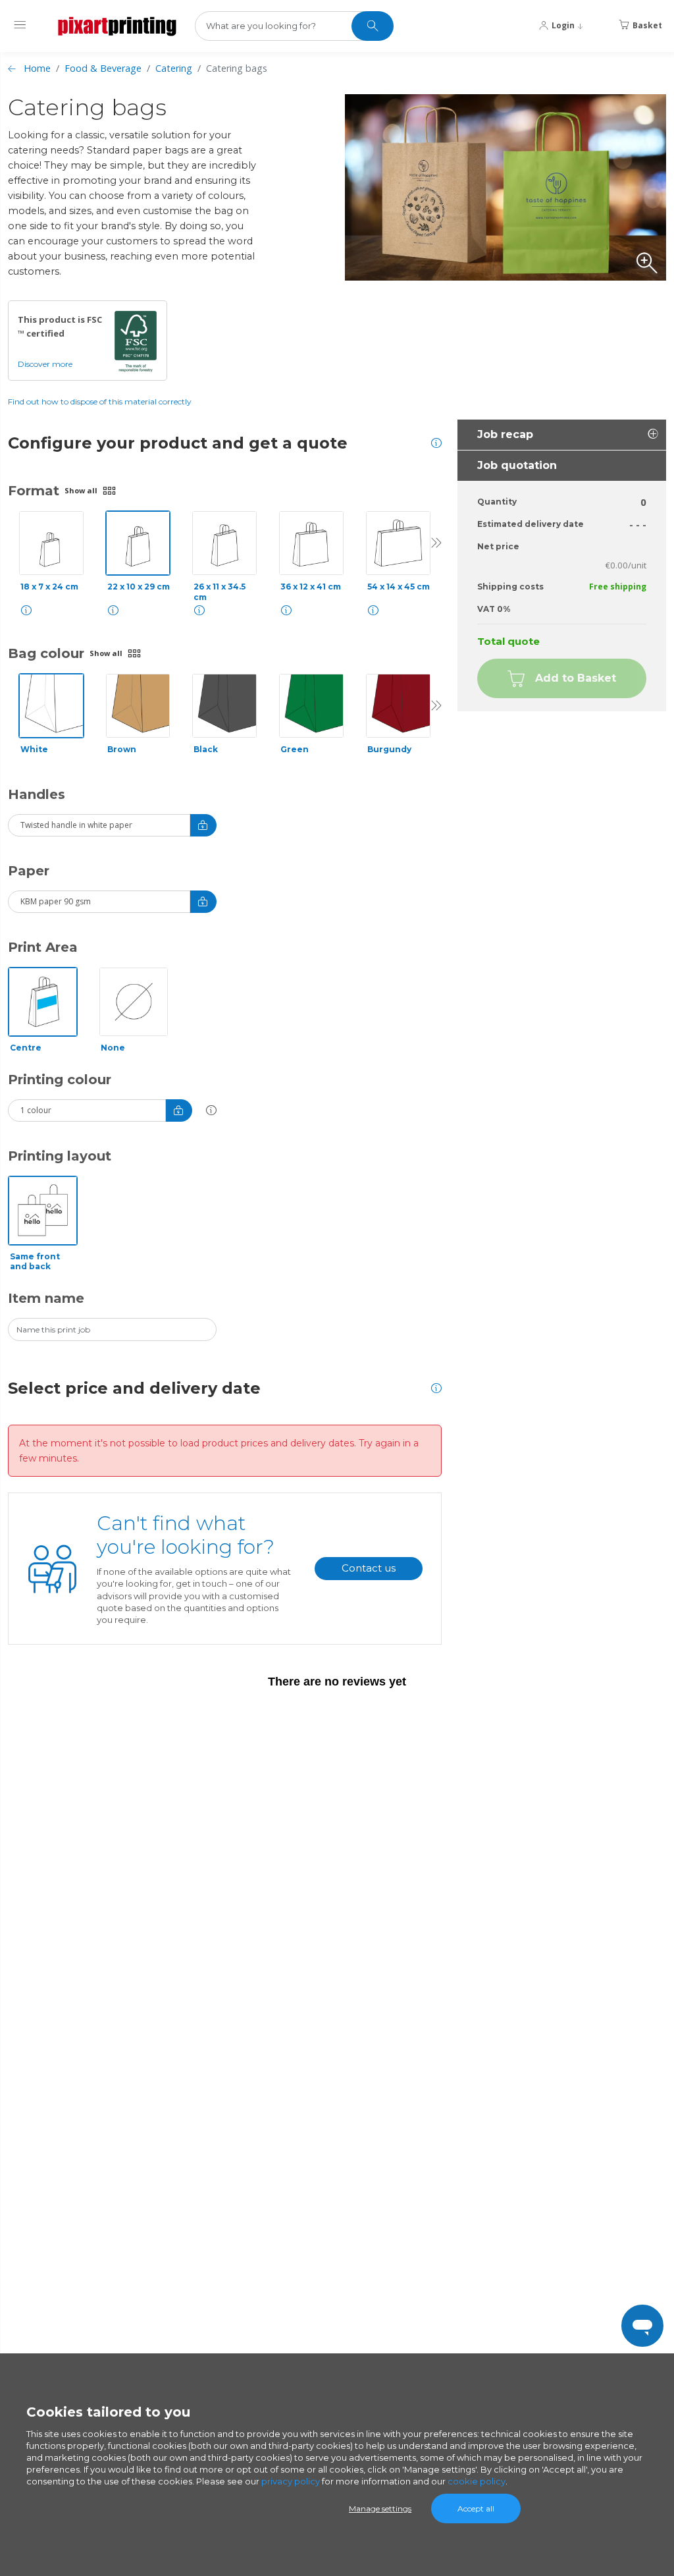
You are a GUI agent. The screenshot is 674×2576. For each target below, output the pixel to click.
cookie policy (477, 2481)
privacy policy (291, 2481)
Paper (29, 871)
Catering (174, 68)
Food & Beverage (103, 68)
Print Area (43, 947)
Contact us (369, 1568)
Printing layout (60, 1156)
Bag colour (46, 653)
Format (34, 491)
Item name (46, 1298)
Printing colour (60, 1080)
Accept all (476, 2508)
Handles (37, 794)
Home (37, 68)
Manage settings (380, 2508)
